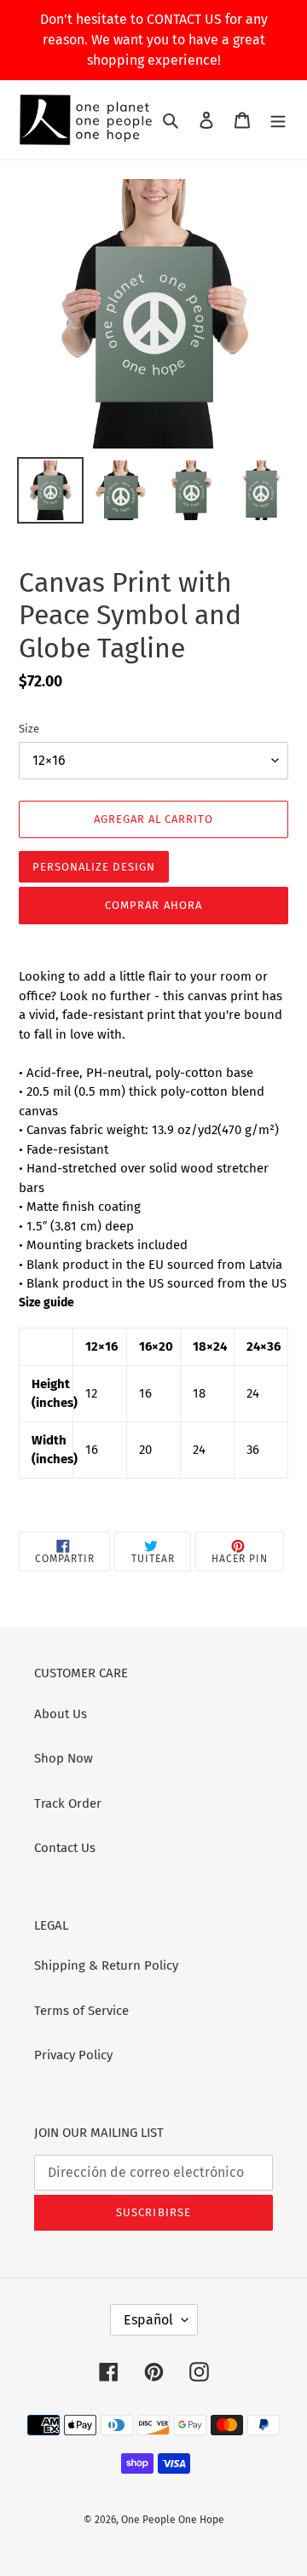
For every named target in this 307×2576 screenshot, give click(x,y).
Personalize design (94, 867)
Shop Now (64, 1758)
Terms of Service (81, 2011)
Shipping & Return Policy (106, 1965)
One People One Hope (173, 2520)
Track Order (68, 1803)
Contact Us (65, 1848)
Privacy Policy (73, 2055)
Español (148, 2320)
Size (29, 729)
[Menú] (278, 120)
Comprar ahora (153, 905)
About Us (61, 1714)
